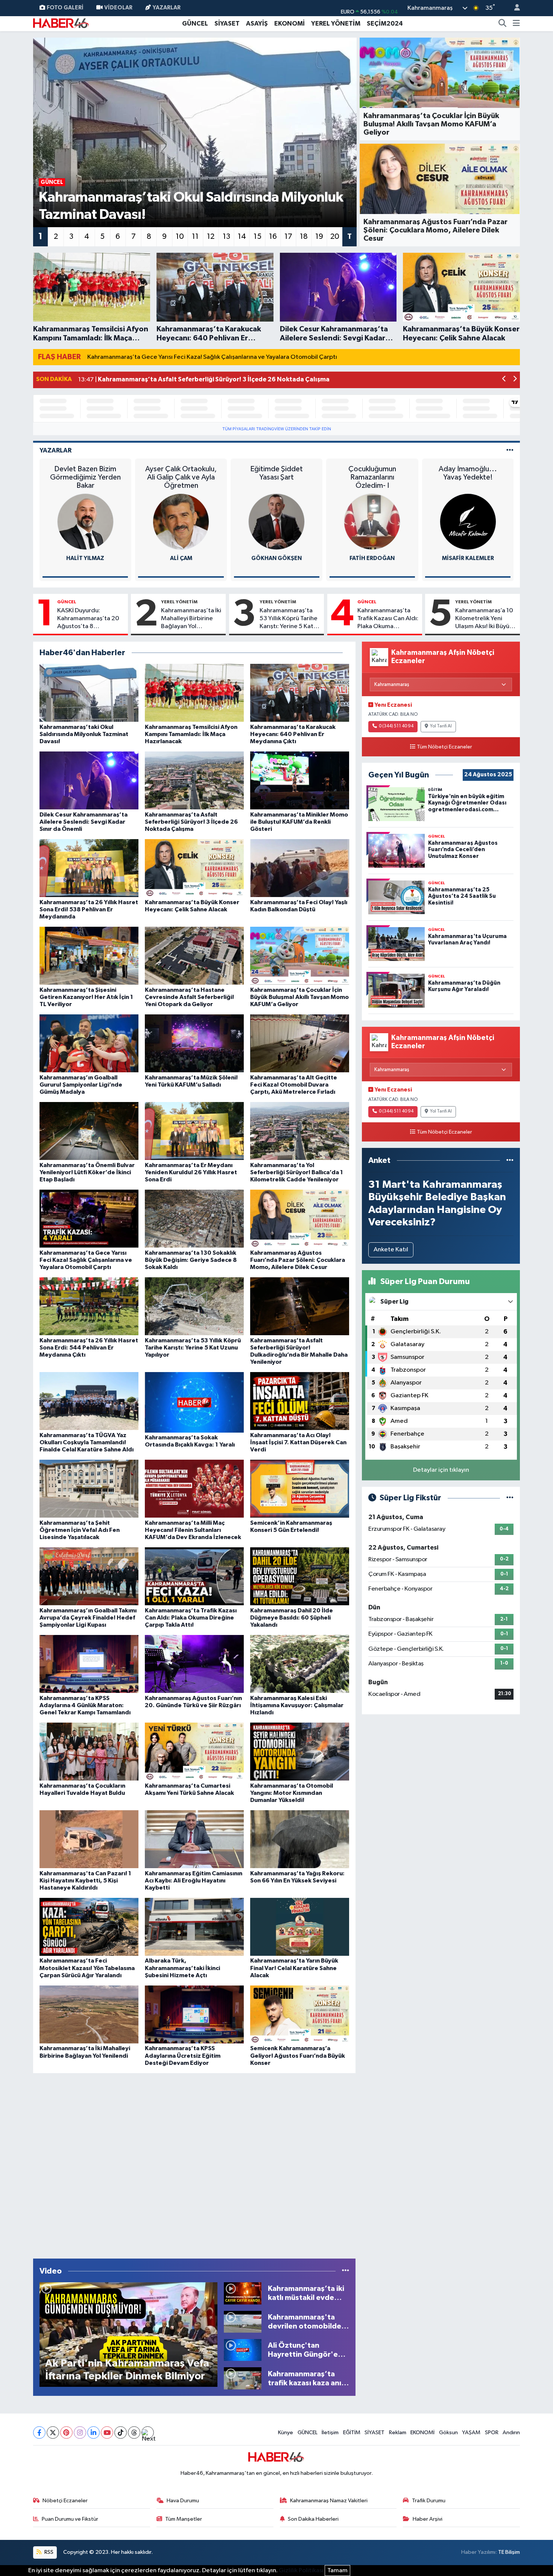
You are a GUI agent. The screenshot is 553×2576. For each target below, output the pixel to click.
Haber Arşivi (428, 2519)
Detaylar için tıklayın (441, 1470)
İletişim (330, 2433)
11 (195, 237)
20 (335, 237)
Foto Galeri (65, 8)
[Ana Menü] (516, 24)
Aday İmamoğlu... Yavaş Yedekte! (468, 473)
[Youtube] (107, 2433)
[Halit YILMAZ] (85, 521)
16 (273, 237)
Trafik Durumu (429, 2501)
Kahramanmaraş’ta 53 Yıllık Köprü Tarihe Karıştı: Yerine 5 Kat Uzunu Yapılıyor (289, 619)
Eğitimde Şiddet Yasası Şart (276, 473)
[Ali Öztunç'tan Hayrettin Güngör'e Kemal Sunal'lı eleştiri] (243, 2350)
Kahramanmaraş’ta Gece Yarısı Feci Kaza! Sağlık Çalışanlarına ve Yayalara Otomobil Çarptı (212, 357)
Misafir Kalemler (468, 558)
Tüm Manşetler (184, 2519)
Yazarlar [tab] (55, 450)
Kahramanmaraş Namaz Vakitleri (329, 2501)
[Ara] (503, 24)
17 (288, 237)
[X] (53, 2433)
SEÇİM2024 (385, 24)
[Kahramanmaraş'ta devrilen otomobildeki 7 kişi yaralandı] (243, 2322)
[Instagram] (80, 2433)
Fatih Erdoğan (372, 558)
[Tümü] (510, 1160)
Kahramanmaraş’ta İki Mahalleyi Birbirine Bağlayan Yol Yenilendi (191, 619)
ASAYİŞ (257, 24)
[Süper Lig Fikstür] (510, 1498)
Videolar (118, 8)
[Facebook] (39, 2433)
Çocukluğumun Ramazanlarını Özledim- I (372, 477)
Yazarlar (167, 8)
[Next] (148, 2433)
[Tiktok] (121, 2433)
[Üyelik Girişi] (514, 8)
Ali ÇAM (181, 558)
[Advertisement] (194, 2164)
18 (304, 237)
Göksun (448, 2433)
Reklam (398, 2433)
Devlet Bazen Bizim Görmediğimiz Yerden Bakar (85, 477)
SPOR (492, 2433)
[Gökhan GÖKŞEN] (276, 521)
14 (242, 237)
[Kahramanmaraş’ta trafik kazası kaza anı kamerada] (243, 2378)
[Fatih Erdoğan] (372, 521)
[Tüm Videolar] (346, 2271)
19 (319, 237)
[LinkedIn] (93, 2433)
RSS (48, 2552)
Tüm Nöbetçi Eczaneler (444, 747)
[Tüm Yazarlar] (510, 450)
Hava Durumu (183, 2501)
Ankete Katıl (391, 1250)
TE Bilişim (509, 2552)
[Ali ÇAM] (181, 521)
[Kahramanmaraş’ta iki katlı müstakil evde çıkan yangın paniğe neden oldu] (243, 2293)
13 (226, 237)
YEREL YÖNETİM (336, 24)
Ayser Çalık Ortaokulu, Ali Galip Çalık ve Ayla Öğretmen (181, 477)
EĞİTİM (352, 2433)
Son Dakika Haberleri (313, 2519)
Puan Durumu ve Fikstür (70, 2519)
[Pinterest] (66, 2433)
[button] (504, 380)
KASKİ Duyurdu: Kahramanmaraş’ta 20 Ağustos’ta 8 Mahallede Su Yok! (88, 619)
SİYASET (227, 24)
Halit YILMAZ (85, 558)
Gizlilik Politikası (301, 2571)
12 (211, 237)
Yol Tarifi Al (441, 726)
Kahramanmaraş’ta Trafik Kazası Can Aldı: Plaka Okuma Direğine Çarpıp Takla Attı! (388, 619)
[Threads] (134, 2433)
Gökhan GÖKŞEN (276, 558)
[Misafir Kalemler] (468, 521)
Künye (286, 2433)
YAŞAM (471, 2433)
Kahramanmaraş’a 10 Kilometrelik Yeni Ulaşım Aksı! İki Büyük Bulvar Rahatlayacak (484, 619)
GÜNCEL (195, 24)
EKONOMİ (289, 24)
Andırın (511, 2433)
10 (180, 237)
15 (258, 237)
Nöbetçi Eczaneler (65, 2501)
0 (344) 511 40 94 (396, 726)
